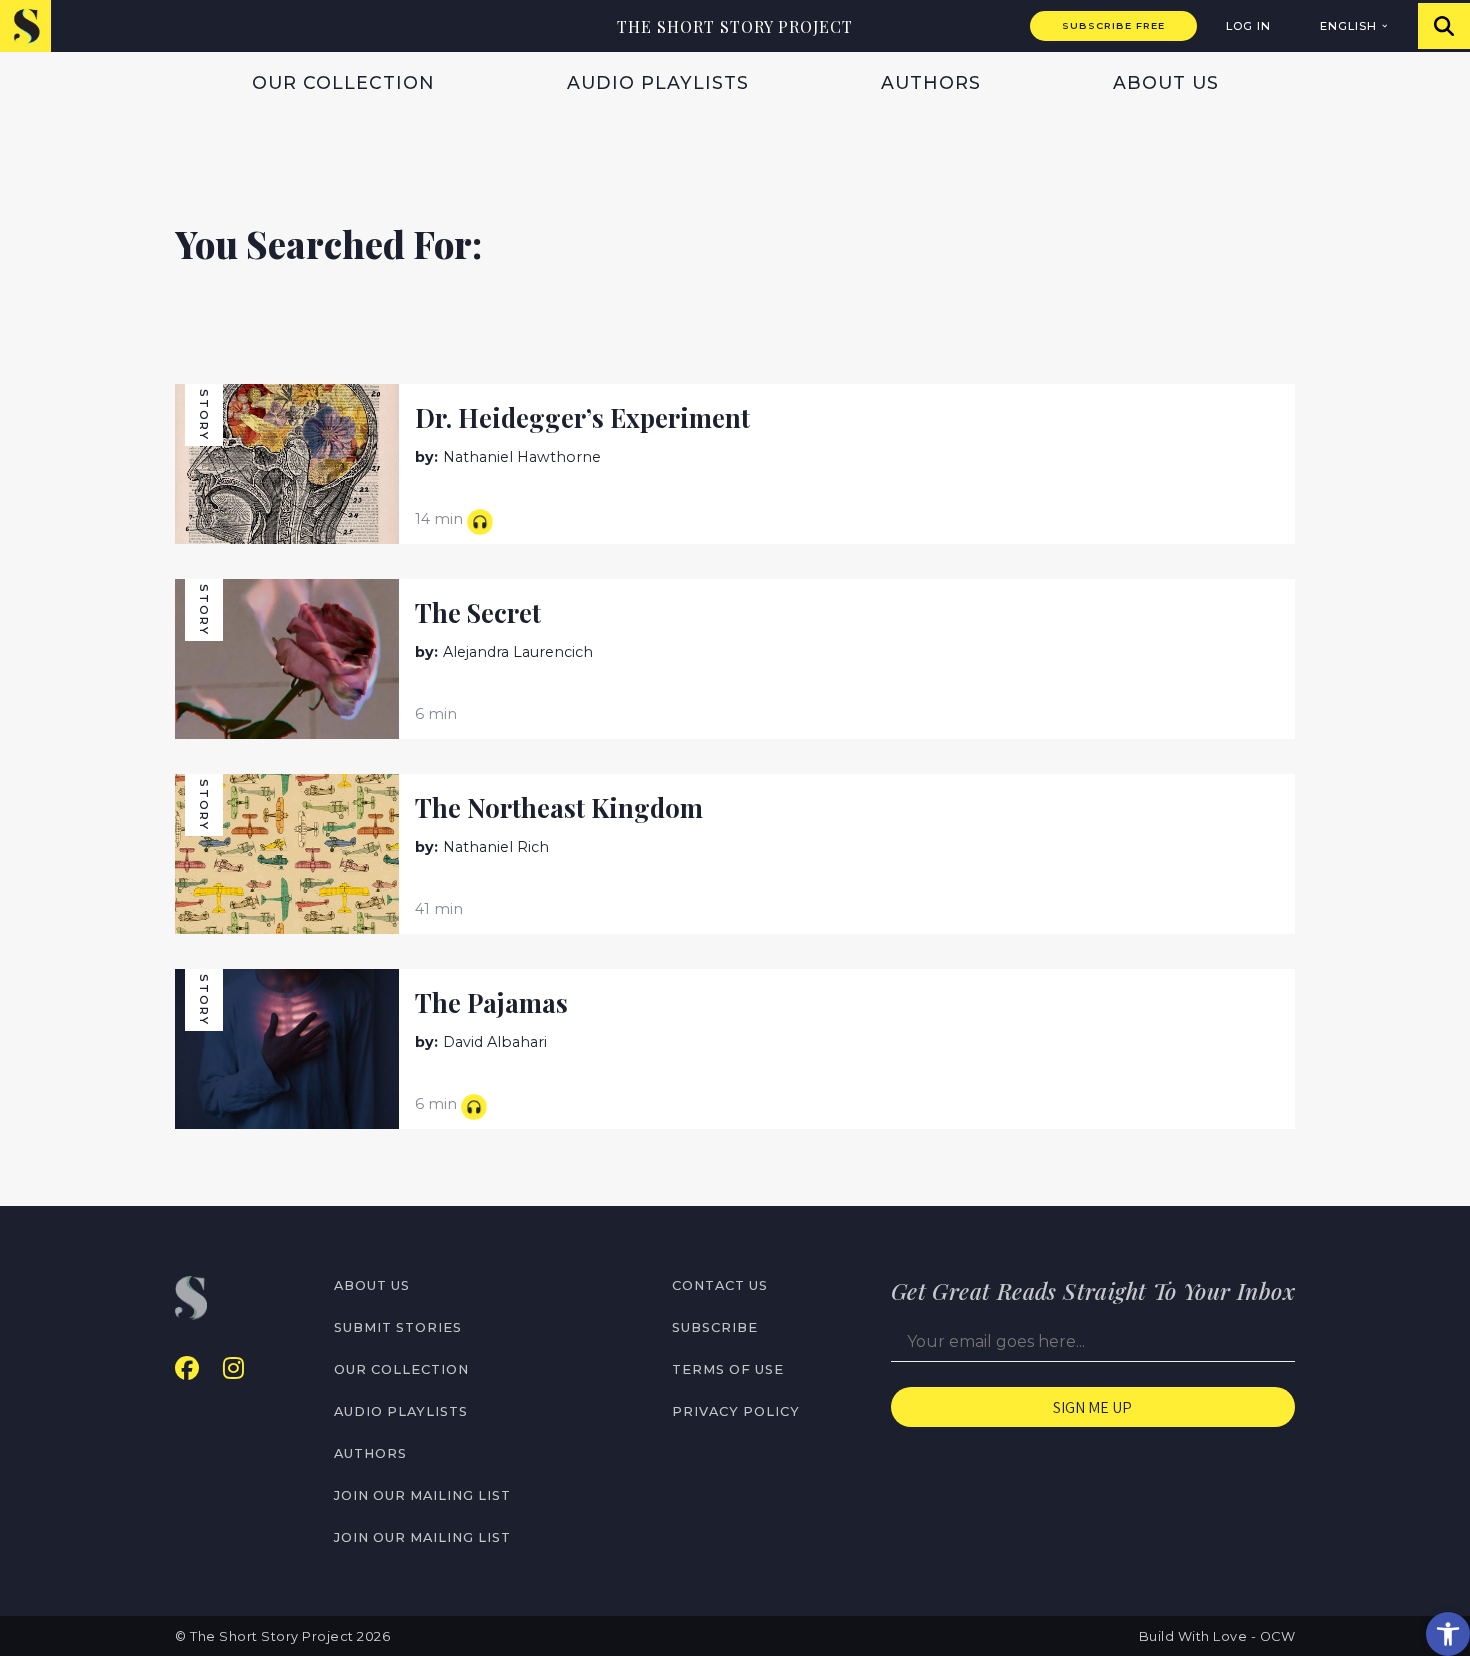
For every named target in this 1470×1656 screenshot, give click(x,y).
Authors (931, 82)
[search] (1444, 26)
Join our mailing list (422, 1495)
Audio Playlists (658, 82)
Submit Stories (398, 1327)
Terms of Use (728, 1369)
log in (1248, 26)
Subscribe (715, 1327)
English (1348, 26)
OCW (1278, 1636)
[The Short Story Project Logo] (25, 25)
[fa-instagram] (233, 1368)
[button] (1448, 1634)
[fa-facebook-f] (187, 1368)
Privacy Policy (736, 1411)
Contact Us (720, 1285)
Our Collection (343, 82)
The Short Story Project (735, 26)
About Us (1166, 82)
